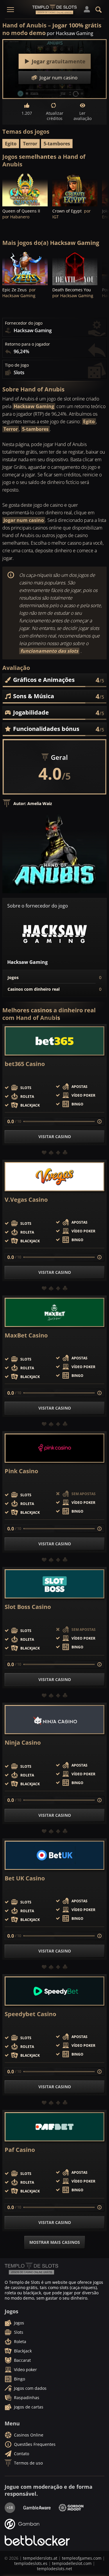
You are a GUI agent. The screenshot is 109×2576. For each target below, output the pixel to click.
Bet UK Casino (25, 1878)
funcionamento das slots (49, 651)
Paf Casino (20, 2150)
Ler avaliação (83, 116)
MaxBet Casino (26, 1335)
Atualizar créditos (55, 116)
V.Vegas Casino (26, 1200)
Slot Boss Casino (28, 1607)
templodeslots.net (54, 2569)
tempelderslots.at (40, 2558)
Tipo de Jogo (17, 365)
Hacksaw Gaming (34, 406)
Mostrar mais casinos (55, 2242)
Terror (30, 144)
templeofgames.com (82, 2558)
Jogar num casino (24, 520)
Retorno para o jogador (27, 344)
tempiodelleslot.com (72, 2563)
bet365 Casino (25, 1064)
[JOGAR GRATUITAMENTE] (25, 189)
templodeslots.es (31, 2563)
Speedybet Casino (30, 2014)
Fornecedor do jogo (24, 323)
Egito (11, 144)
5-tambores (57, 144)
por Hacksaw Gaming (70, 33)
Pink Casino (21, 1471)
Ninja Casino (23, 1743)
